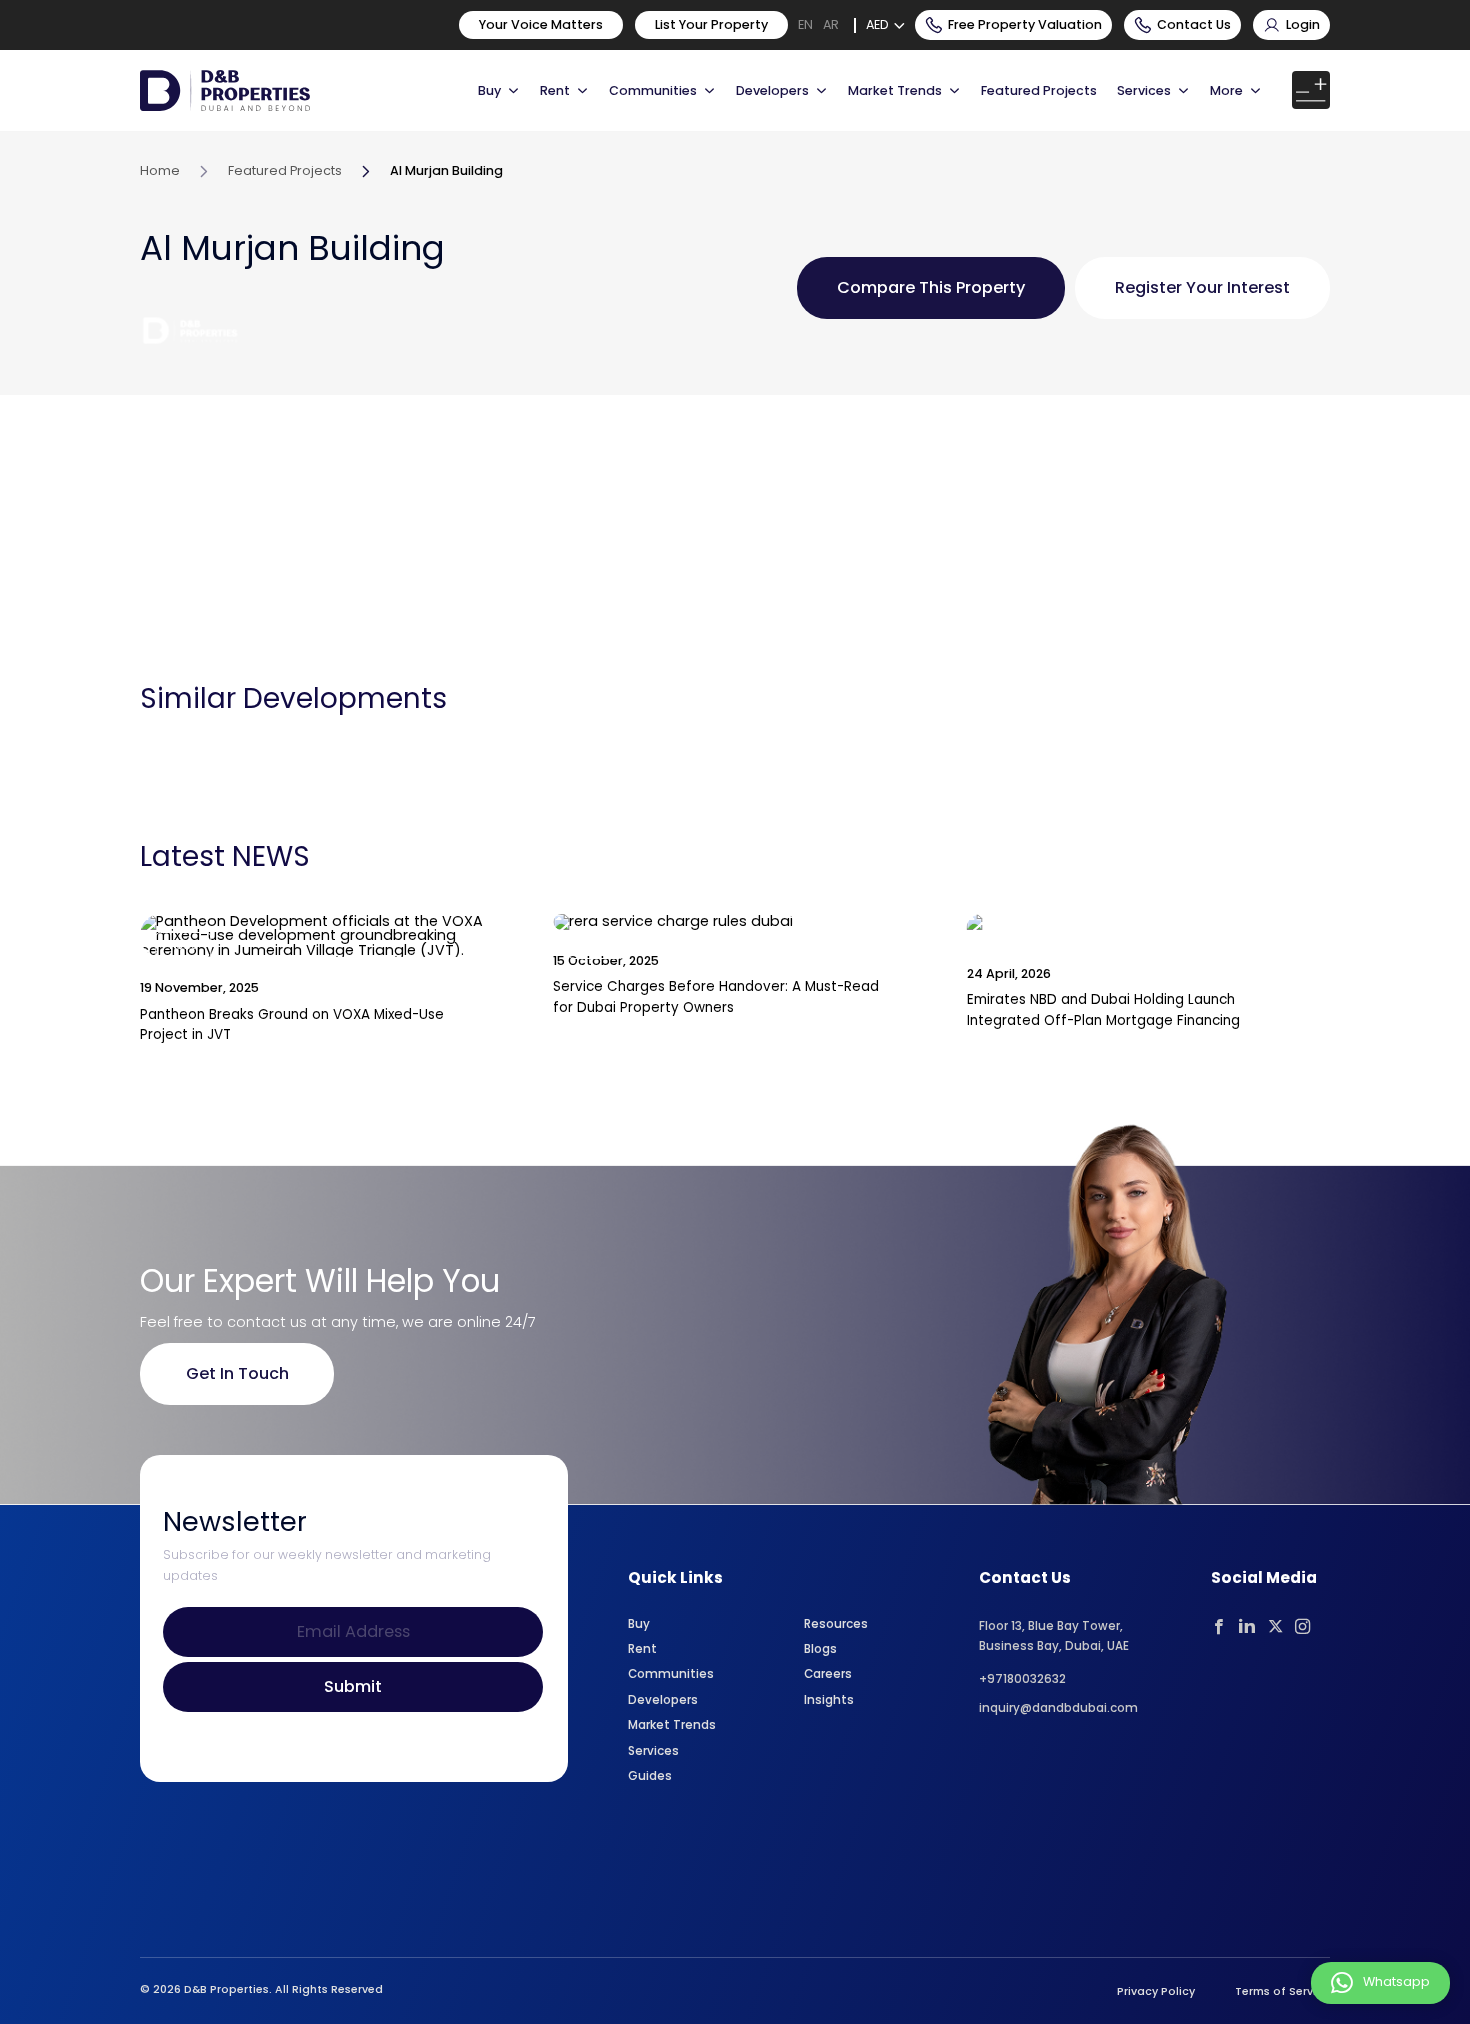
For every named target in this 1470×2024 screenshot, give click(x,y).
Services (1144, 90)
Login (1303, 24)
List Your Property (711, 24)
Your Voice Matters (541, 24)
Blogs (820, 1649)
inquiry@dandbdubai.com (1058, 1708)
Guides (650, 1776)
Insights (829, 1700)
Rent (555, 90)
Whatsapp (1396, 1982)
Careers (828, 1674)
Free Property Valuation (1025, 24)
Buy (489, 90)
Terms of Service (1282, 1991)
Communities (653, 90)
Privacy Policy (1156, 1991)
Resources (836, 1624)
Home (160, 170)
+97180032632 (1022, 1679)
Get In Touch (237, 1373)
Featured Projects (1039, 90)
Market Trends (672, 1725)
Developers (772, 90)
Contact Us (1194, 24)
